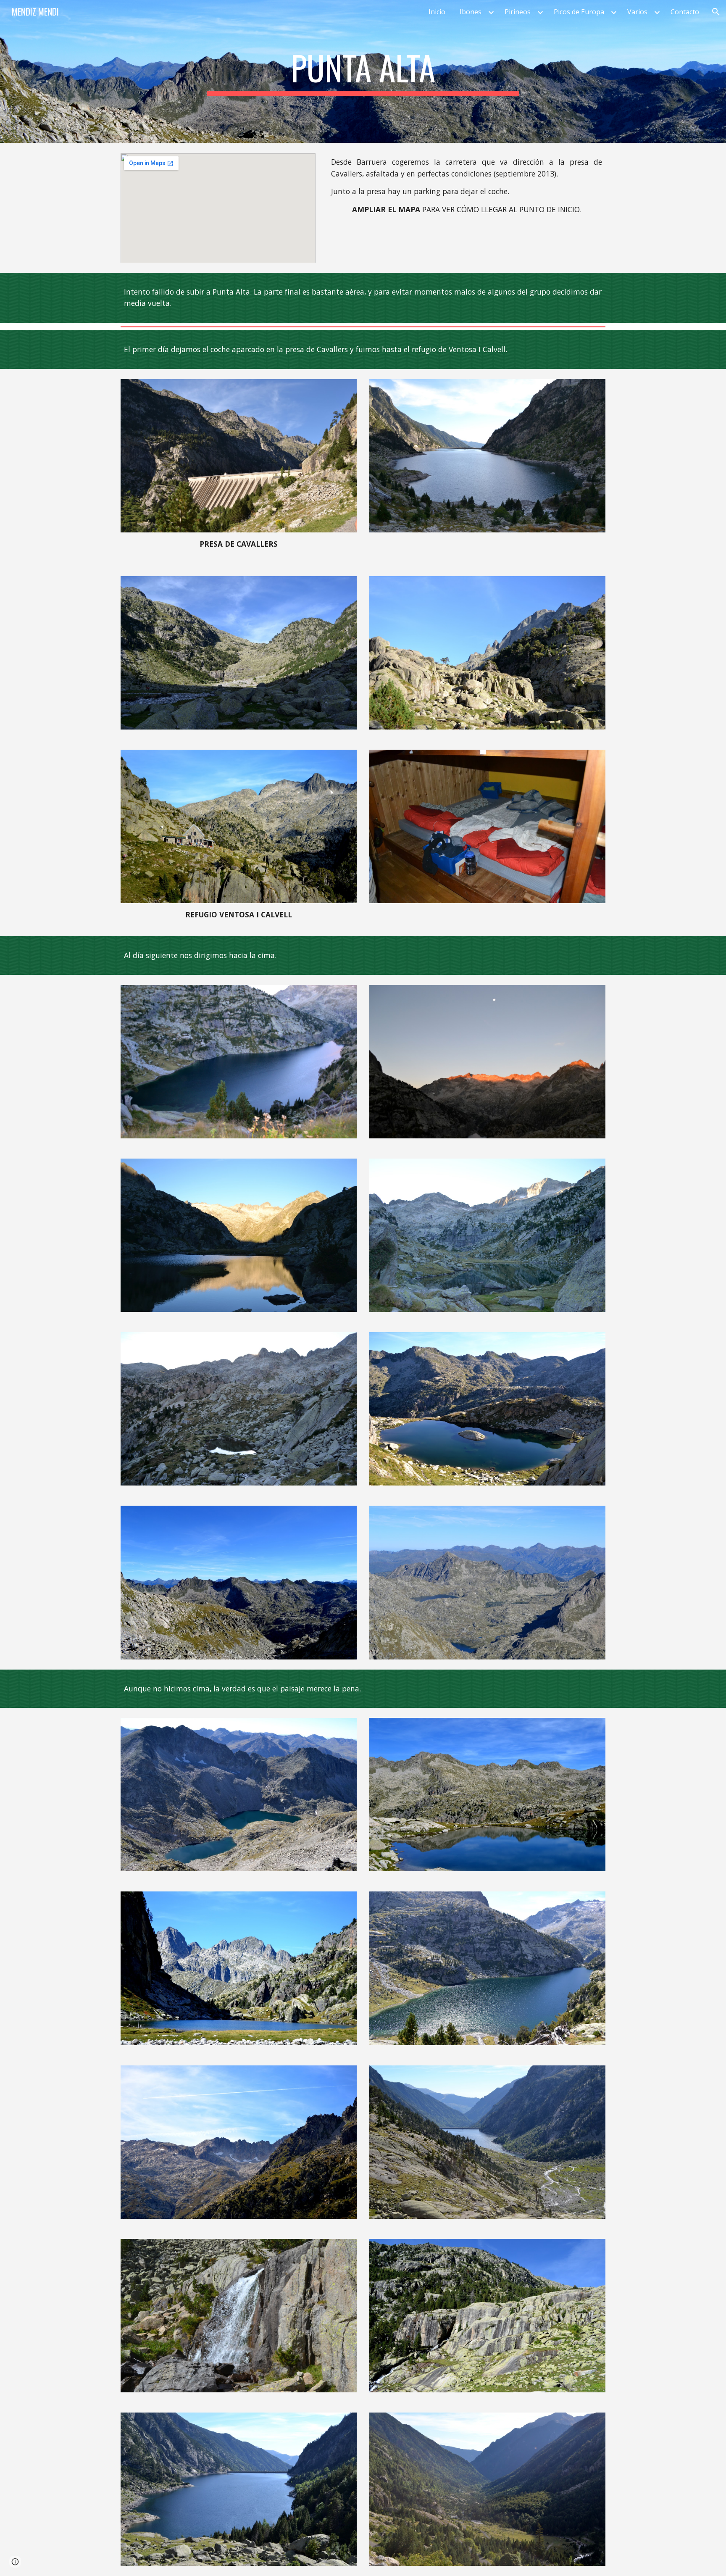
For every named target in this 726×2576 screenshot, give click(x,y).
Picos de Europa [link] (579, 12)
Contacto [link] (685, 12)
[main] (363, 71)
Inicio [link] (437, 12)
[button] (716, 12)
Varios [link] (637, 12)
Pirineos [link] (518, 12)
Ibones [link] (471, 12)
